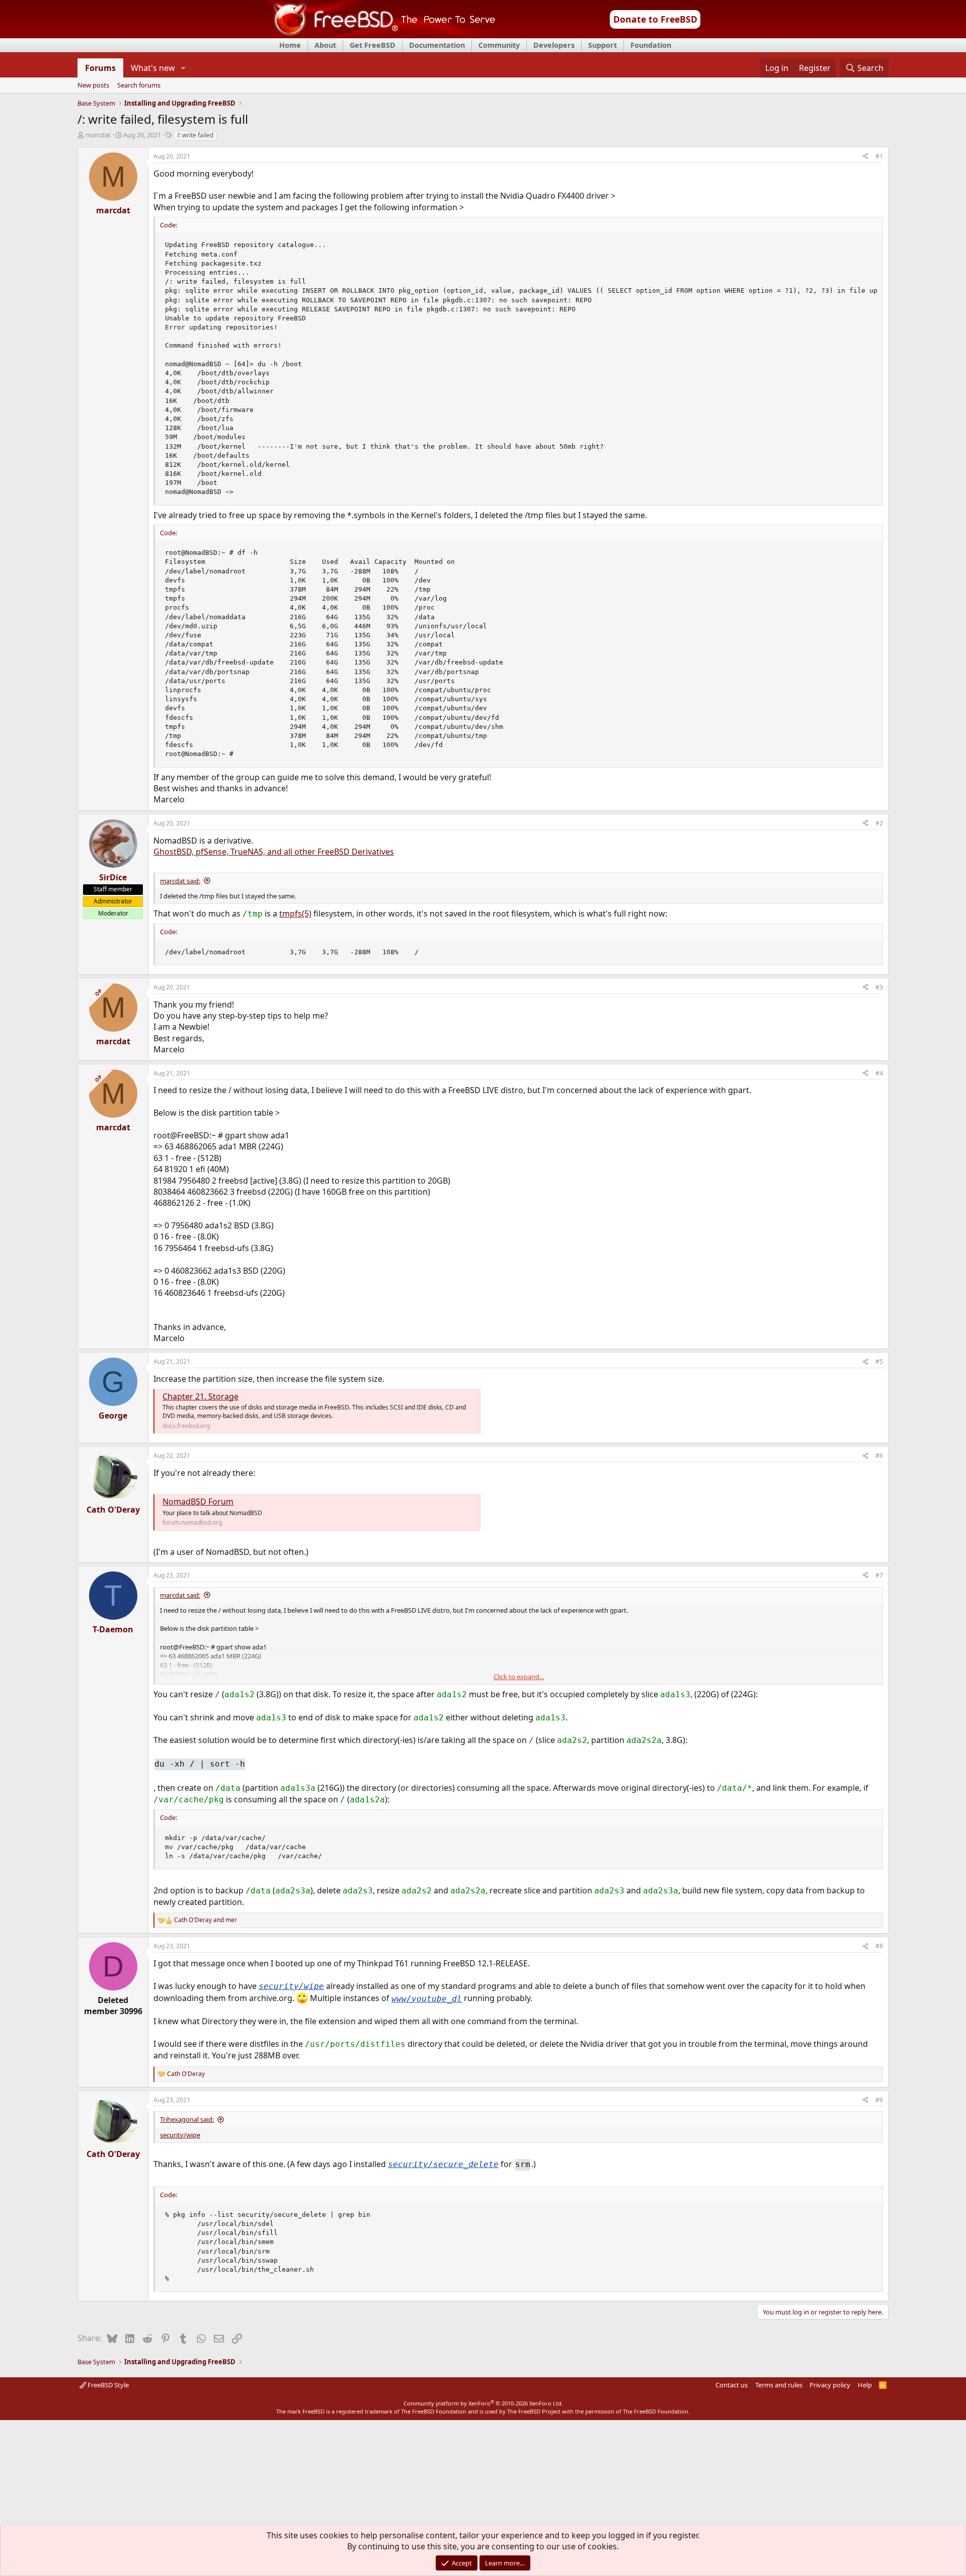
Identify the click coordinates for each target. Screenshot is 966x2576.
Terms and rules (779, 2385)
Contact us (732, 2385)
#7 (879, 1575)
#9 (879, 2100)
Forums (100, 68)
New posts (93, 86)
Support (602, 45)
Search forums (139, 86)
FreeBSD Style (107, 2385)
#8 (879, 1946)
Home (290, 45)
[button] (183, 68)
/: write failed (195, 135)
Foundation (651, 45)
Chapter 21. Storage (200, 1396)
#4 (879, 1073)
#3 (879, 987)
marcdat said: (180, 881)
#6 (879, 1456)
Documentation (437, 45)
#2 (879, 823)
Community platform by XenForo (483, 2403)
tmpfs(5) (295, 913)
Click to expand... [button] (519, 1677)
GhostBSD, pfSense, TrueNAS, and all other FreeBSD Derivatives (274, 852)
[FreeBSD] (381, 35)
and (206, 1920)
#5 (879, 1361)
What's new (153, 68)
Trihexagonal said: (187, 2119)
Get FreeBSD (373, 45)
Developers (554, 45)
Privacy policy (830, 2385)
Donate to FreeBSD (655, 19)
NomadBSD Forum (198, 1502)
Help (865, 2385)
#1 (879, 156)
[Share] (865, 157)
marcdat (98, 135)
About (325, 45)
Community (499, 45)
